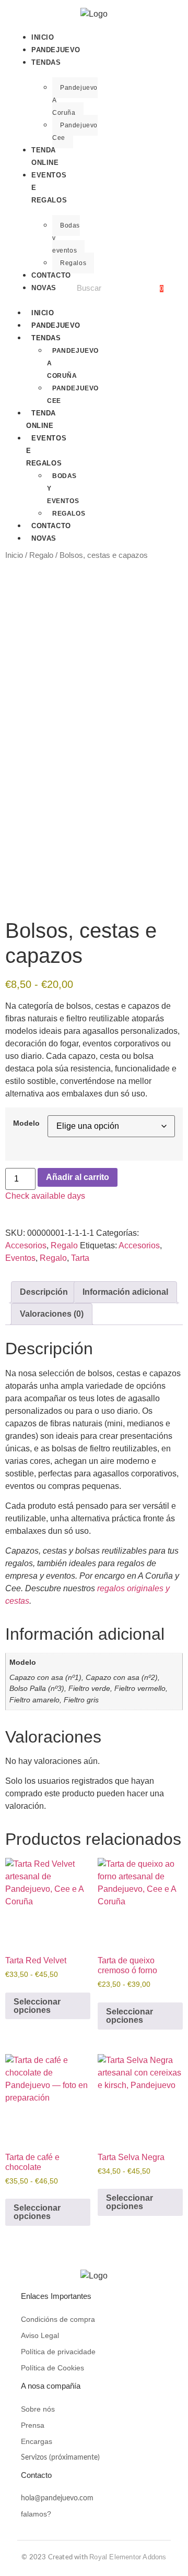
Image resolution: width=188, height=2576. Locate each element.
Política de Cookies (52, 2368)
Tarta (80, 1258)
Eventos (20, 1258)
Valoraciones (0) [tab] (52, 1314)
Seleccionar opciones (37, 2006)
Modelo (26, 1123)
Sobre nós (38, 2409)
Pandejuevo (56, 50)
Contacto (51, 275)
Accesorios (26, 1245)
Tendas (46, 62)
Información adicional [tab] (125, 1292)
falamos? (36, 2514)
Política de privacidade (58, 2352)
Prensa (33, 2425)
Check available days (45, 1196)
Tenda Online (45, 156)
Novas (44, 288)
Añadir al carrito (78, 1177)
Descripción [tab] (44, 1292)
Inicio (43, 37)
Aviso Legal (40, 2335)
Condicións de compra (58, 2319)
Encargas (37, 2441)
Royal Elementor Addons (128, 2557)
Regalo (41, 555)
